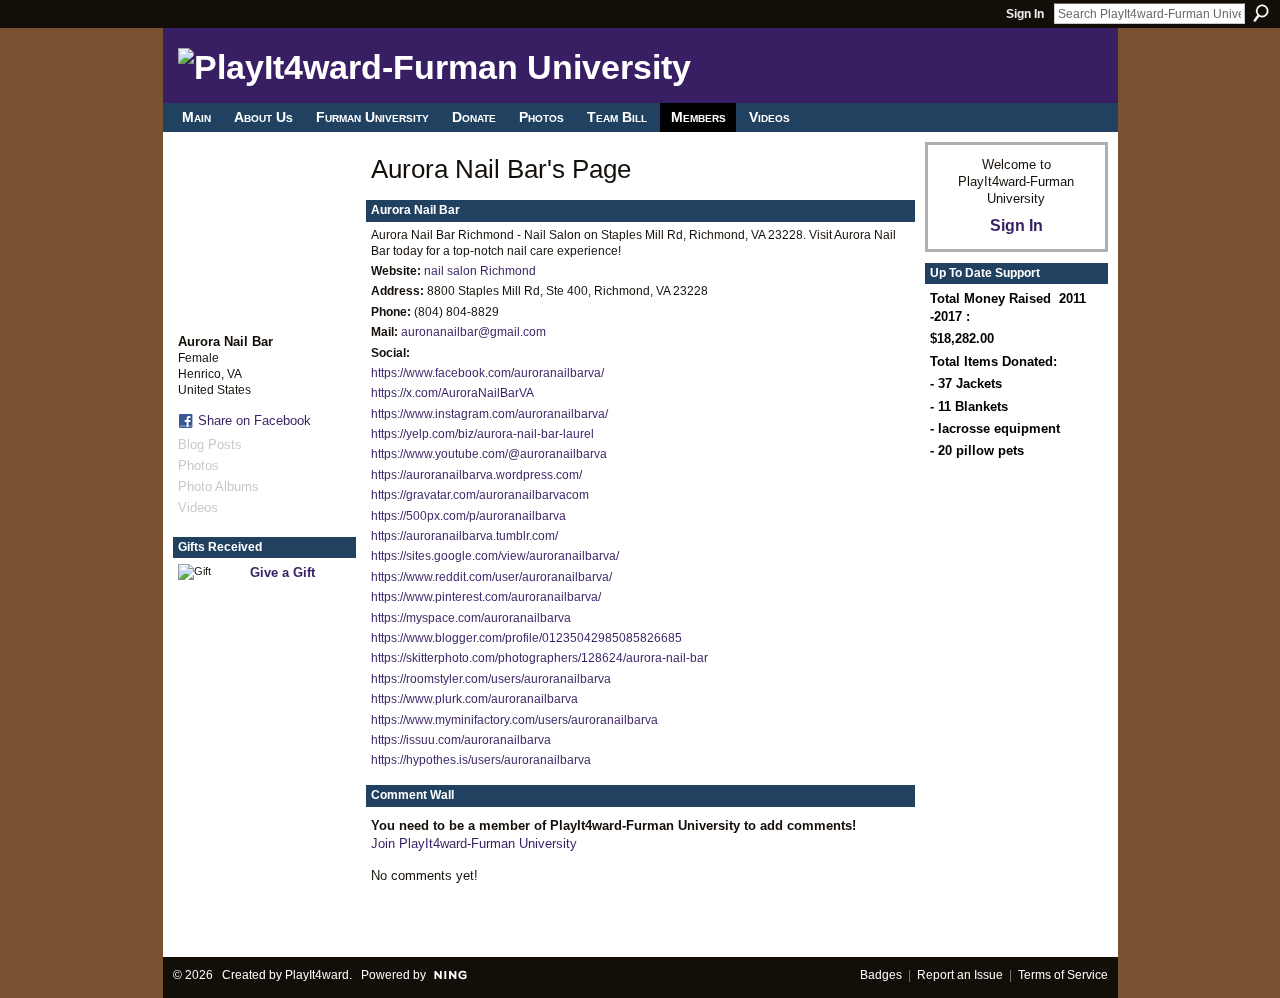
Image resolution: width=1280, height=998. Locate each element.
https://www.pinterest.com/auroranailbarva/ (486, 597)
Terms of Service (1063, 975)
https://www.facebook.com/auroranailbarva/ (487, 373)
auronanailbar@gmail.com (473, 332)
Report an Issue (960, 975)
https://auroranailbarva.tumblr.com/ (464, 536)
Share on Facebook (254, 420)
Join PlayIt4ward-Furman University (474, 843)
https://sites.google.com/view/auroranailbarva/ (495, 556)
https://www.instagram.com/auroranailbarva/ (489, 414)
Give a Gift (282, 572)
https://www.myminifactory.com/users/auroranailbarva (514, 720)
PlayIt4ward (317, 975)
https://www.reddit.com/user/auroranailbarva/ (491, 577)
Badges (881, 975)
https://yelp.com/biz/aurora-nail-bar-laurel (482, 434)
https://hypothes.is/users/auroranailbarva (481, 760)
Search (1261, 13)
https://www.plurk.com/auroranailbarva (474, 699)
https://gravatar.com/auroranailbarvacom (480, 495)
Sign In (1025, 14)
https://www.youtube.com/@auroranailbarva (489, 454)
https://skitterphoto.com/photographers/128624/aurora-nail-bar (539, 658)
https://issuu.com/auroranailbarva (461, 740)
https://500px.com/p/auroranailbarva (468, 516)
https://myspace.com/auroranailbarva (471, 618)
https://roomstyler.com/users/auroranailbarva (491, 679)
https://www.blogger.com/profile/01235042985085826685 (526, 638)
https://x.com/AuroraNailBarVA (452, 393)
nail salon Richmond (480, 271)
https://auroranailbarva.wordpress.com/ (476, 475)
